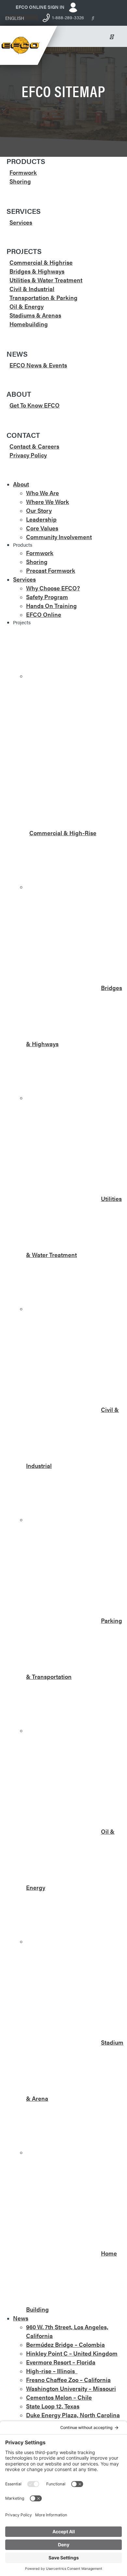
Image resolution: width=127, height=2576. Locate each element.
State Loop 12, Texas (53, 2406)
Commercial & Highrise (41, 262)
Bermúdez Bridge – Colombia (65, 2344)
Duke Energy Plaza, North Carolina (73, 2415)
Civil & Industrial (32, 289)
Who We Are (42, 493)
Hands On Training (51, 606)
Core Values (42, 528)
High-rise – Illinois (52, 2371)
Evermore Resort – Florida (61, 2362)
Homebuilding (29, 324)
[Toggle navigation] (115, 37)
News (21, 2318)
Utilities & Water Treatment (46, 280)
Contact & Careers (34, 446)
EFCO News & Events (38, 365)
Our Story (39, 510)
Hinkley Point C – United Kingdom (72, 2353)
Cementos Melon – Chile (59, 2397)
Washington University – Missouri (71, 2388)
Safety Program (47, 597)
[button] (21, 18)
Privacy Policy (28, 455)
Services (21, 222)
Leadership (41, 519)
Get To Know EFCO (35, 405)
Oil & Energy (27, 306)
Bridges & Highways (37, 271)
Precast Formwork (51, 570)
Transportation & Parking (43, 297)
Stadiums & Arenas (35, 315)
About (21, 484)
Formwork (23, 172)
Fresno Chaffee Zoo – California (68, 2380)
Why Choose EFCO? (53, 588)
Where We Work (48, 502)
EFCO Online (44, 614)
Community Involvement (59, 537)
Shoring (20, 181)
